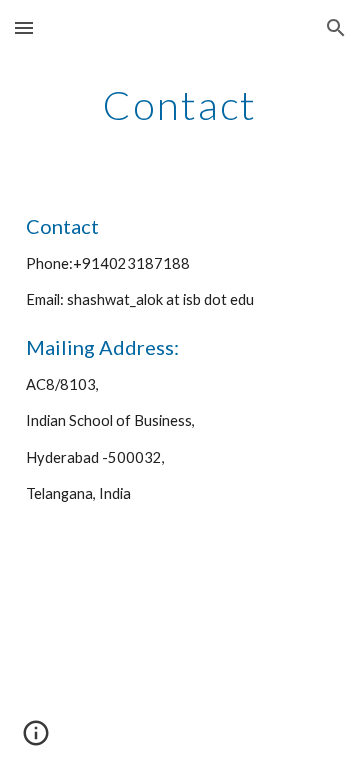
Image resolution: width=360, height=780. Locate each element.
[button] (24, 27)
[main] (180, 105)
